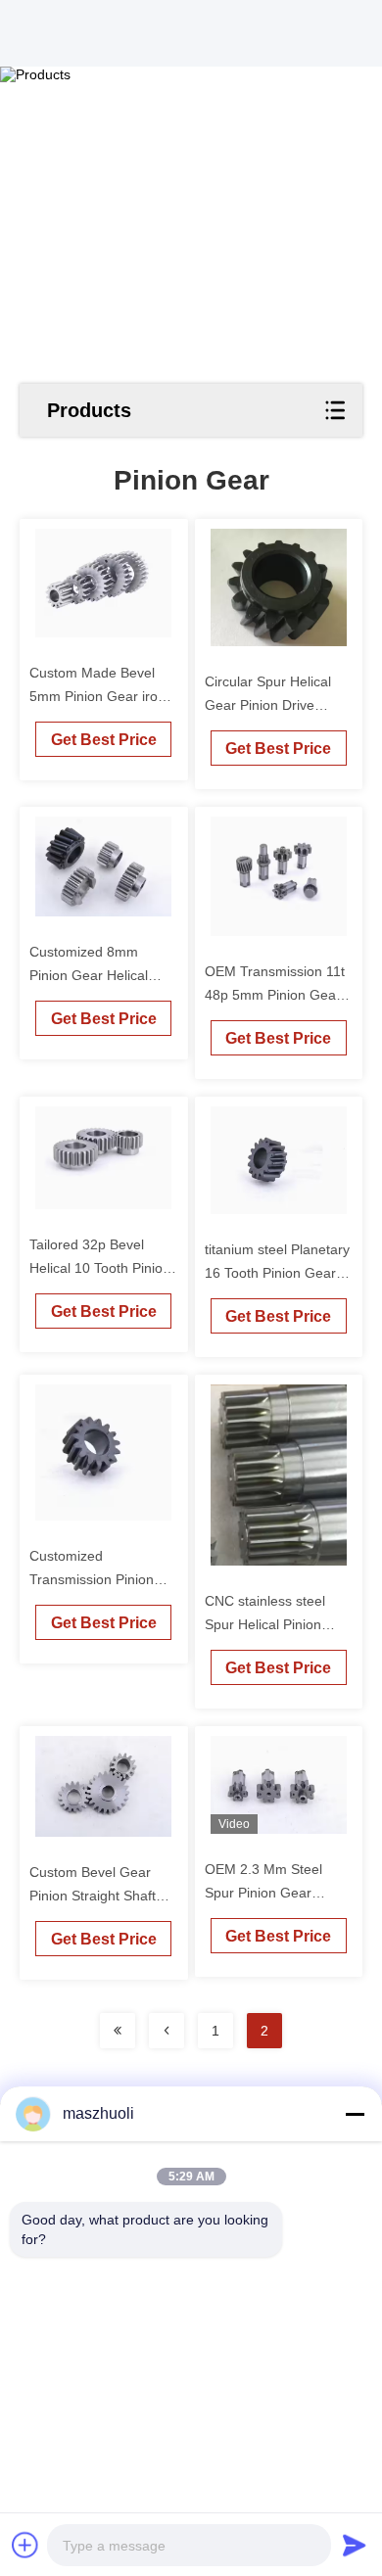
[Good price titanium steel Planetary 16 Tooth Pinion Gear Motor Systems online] (279, 1160)
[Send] (355, 2545)
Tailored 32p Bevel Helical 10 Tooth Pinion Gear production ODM (100, 1268)
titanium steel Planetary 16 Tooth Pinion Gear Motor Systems (277, 1273)
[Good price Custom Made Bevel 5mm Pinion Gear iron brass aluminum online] (103, 583)
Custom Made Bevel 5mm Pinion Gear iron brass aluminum (97, 696)
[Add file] (25, 2545)
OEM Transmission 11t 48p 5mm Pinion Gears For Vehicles (276, 995)
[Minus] (355, 2114)
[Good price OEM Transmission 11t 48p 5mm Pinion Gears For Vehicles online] (279, 877)
